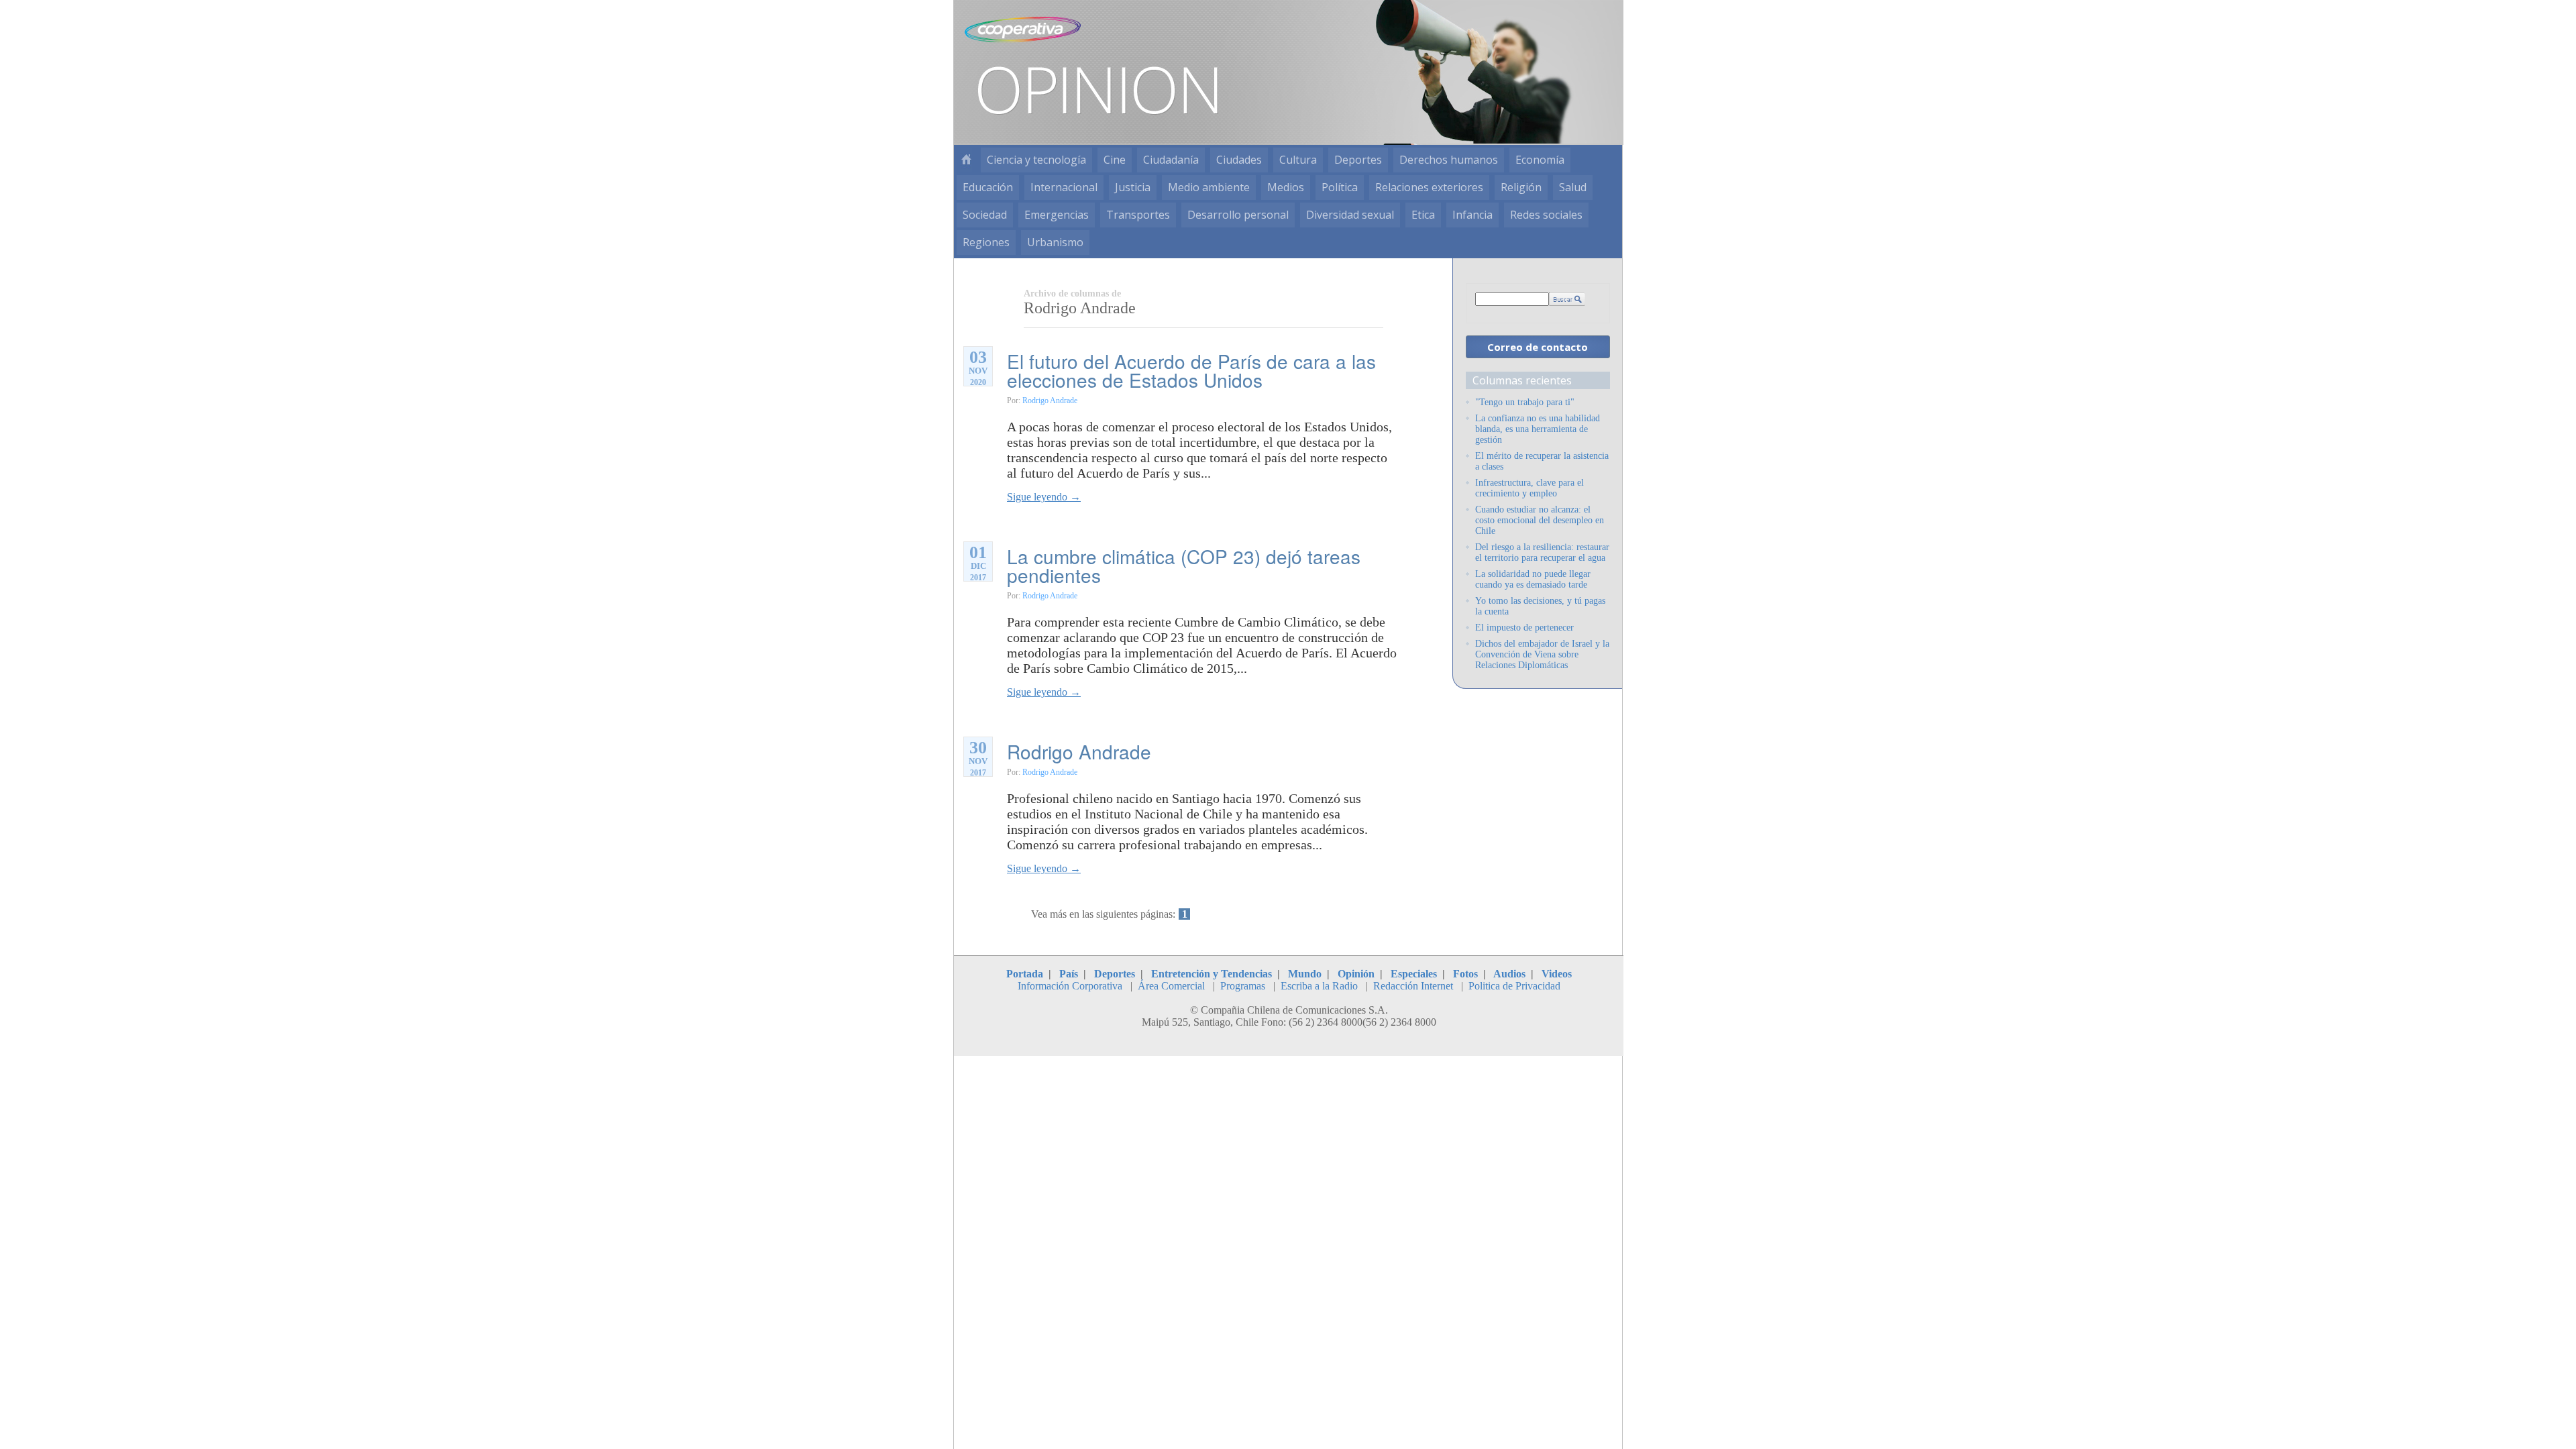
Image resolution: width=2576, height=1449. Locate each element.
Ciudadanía (1171, 160)
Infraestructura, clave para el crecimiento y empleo (1529, 488)
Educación (988, 187)
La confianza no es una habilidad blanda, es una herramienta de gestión (1538, 429)
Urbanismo (1055, 242)
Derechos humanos (1449, 160)
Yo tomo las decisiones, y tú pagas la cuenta (1540, 606)
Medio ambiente (1209, 187)
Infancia (1472, 215)
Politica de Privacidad (1514, 986)
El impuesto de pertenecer (1524, 628)
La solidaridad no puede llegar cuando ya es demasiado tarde (1533, 579)
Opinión (1356, 974)
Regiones (986, 242)
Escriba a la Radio (1319, 986)
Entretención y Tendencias (1212, 974)
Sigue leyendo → (1044, 497)
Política (1340, 187)
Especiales (1414, 974)
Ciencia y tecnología (1036, 160)
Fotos (1465, 974)
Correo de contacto (1538, 347)
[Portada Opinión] (966, 160)
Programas (1243, 986)
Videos (1557, 974)
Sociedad (985, 215)
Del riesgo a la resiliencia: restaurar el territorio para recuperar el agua (1542, 552)
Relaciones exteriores (1429, 187)
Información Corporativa (1070, 986)
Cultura (1298, 160)
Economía (1540, 160)
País (1069, 974)
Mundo (1305, 974)
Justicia (1133, 187)
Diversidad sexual (1350, 215)
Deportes (1358, 160)
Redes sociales (1546, 215)
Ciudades (1239, 160)
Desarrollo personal (1238, 215)
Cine (1115, 160)
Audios (1509, 974)
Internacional (1064, 187)
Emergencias (1057, 215)
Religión (1521, 187)
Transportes (1138, 215)
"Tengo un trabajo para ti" (1525, 402)
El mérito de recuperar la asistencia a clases (1542, 461)
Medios (1286, 187)
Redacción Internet (1413, 986)
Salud (1573, 187)
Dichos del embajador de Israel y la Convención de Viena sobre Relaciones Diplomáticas (1542, 654)
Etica (1423, 215)
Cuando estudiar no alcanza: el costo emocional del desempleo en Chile (1540, 520)
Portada (1025, 974)
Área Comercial (1171, 986)
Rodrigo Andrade (1050, 400)
